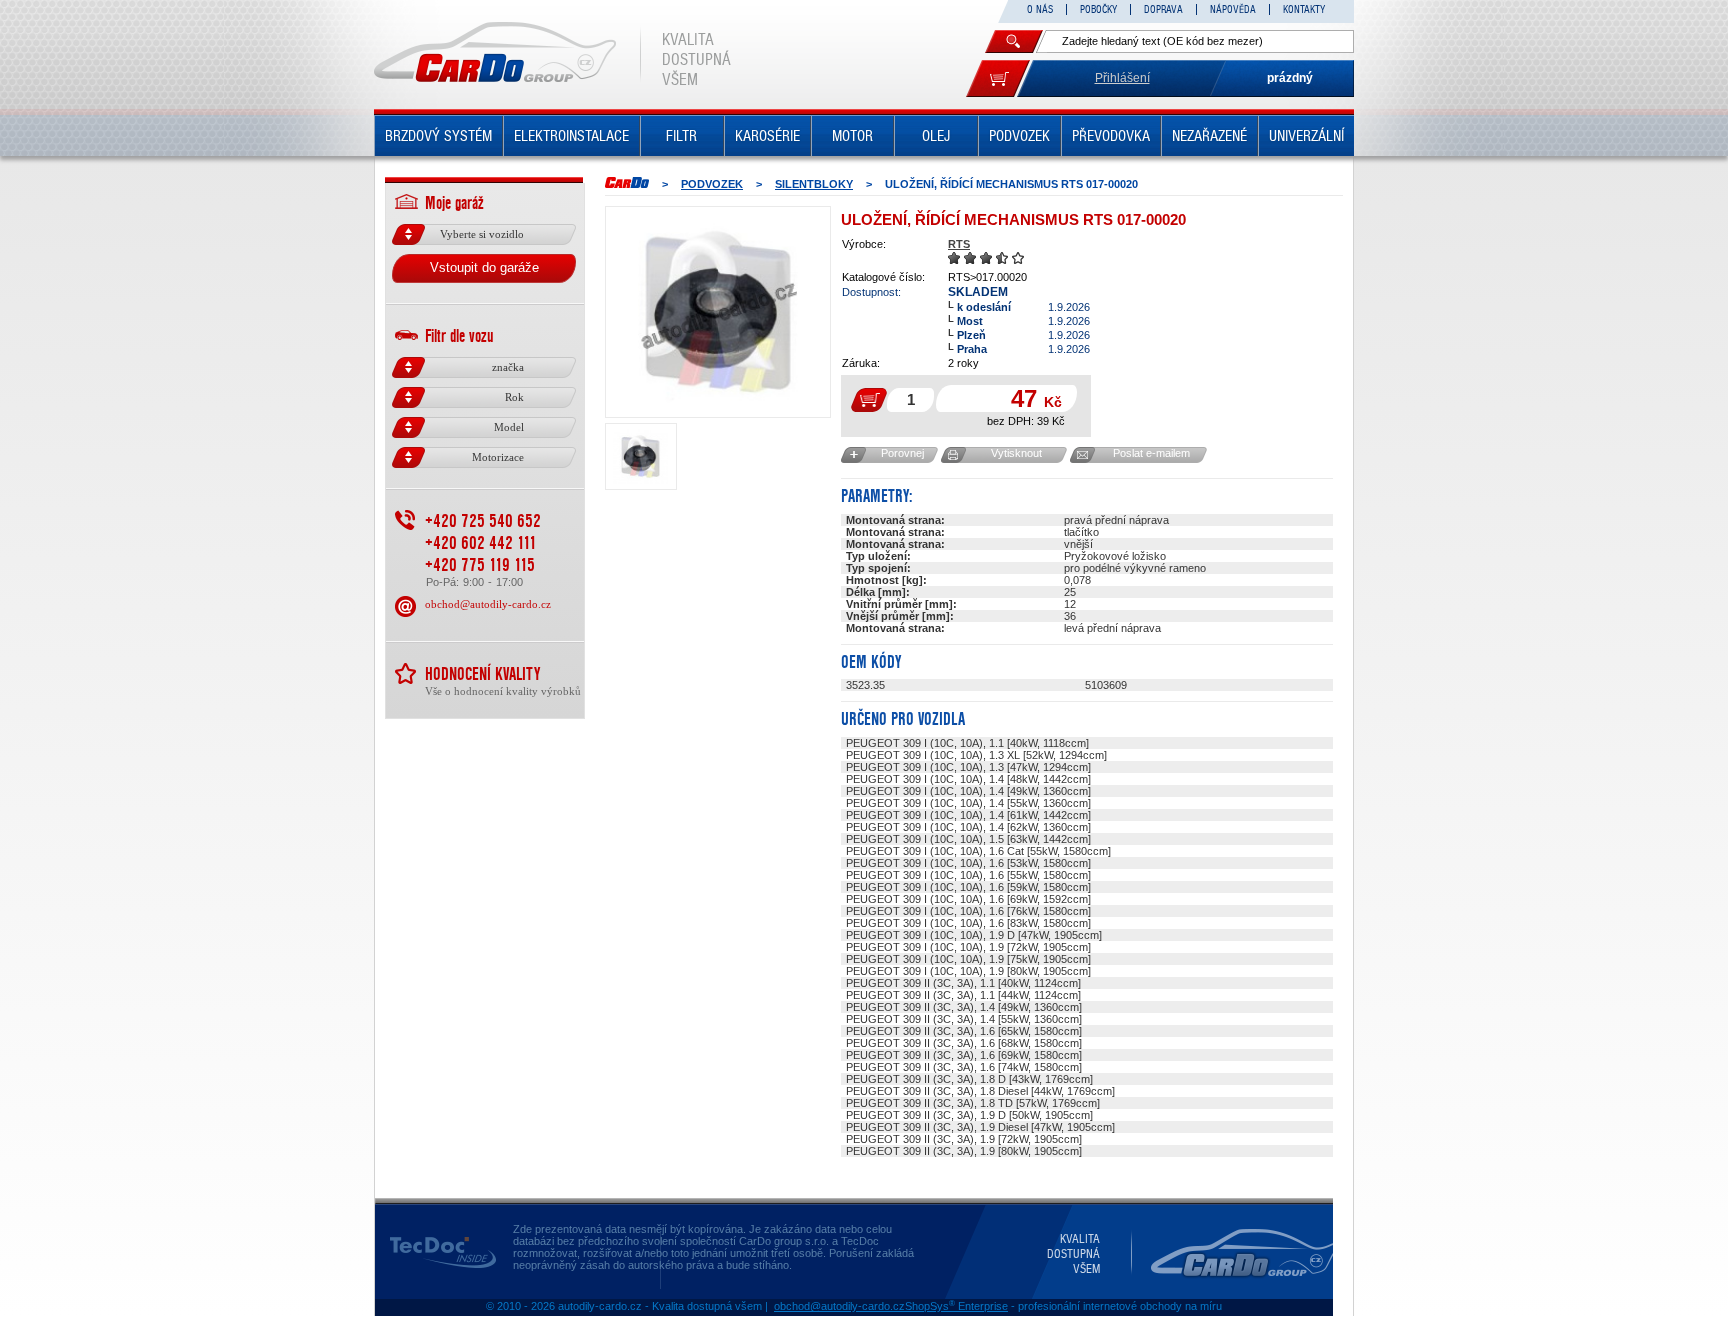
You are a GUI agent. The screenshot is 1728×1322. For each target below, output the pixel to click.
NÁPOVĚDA (1233, 9)
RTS (959, 244)
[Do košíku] (998, 78)
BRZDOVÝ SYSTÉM (438, 136)
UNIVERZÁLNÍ (1306, 136)
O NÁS (1040, 9)
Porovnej (902, 453)
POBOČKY (1098, 9)
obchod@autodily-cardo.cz (488, 604)
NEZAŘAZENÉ (1209, 136)
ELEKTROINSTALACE (571, 136)
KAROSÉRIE (767, 136)
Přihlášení (1122, 78)
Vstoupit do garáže (484, 267)
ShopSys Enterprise (956, 1306)
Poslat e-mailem (1151, 453)
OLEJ (936, 136)
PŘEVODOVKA (1111, 136)
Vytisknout (1016, 453)
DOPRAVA (1163, 9)
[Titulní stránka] (627, 182)
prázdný (1290, 78)
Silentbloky (814, 184)
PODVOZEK (1019, 136)
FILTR (681, 136)
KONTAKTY (1304, 9)
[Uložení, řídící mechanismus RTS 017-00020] (718, 312)
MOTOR (852, 136)
